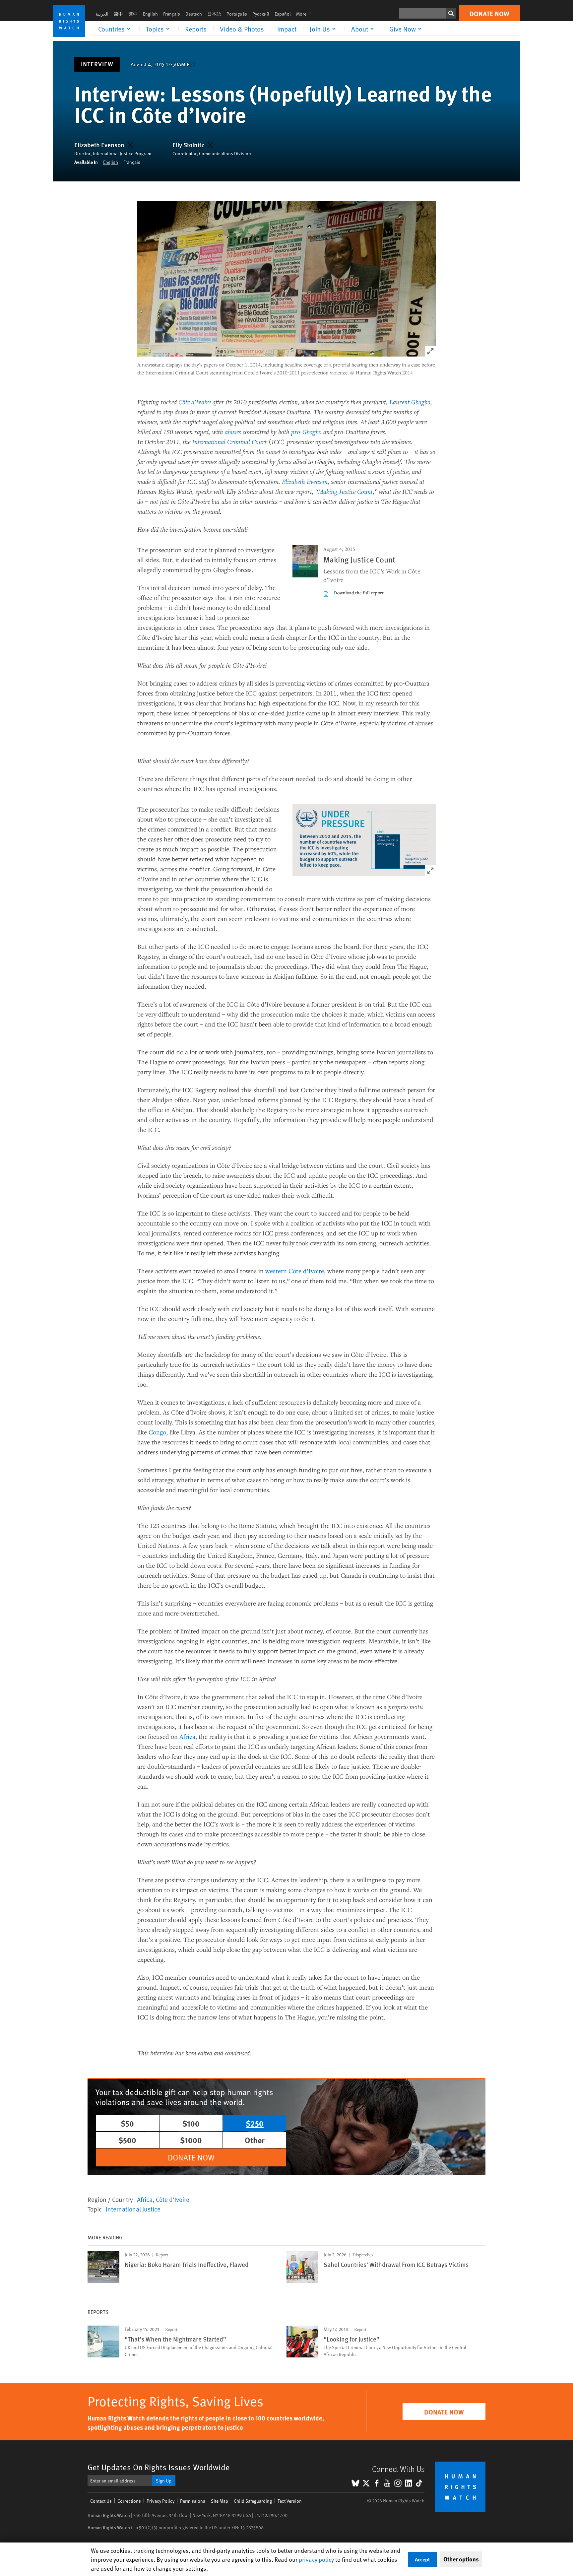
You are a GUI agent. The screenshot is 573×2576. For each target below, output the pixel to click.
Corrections (129, 2501)
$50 (127, 2123)
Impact (287, 29)
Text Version (290, 2501)
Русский (261, 14)
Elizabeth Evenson (99, 145)
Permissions (193, 2501)
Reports (196, 29)
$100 (191, 2123)
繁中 (133, 14)
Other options (461, 2559)
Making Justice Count (345, 491)
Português (237, 14)
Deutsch (194, 14)
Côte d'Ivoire (173, 2199)
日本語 (214, 14)
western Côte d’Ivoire (295, 1271)
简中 (118, 14)
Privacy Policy (160, 2501)
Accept (422, 2559)
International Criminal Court (229, 442)
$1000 (191, 2140)
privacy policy (316, 2559)
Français (172, 14)
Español (283, 14)
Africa (187, 1736)
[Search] (451, 13)
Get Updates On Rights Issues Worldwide (159, 2467)
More (306, 14)
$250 (255, 2123)
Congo (157, 1432)
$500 (127, 2140)
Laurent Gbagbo (410, 402)
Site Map (220, 2501)
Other (255, 2140)
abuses (233, 432)
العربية (102, 14)
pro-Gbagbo (306, 432)
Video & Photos (242, 29)
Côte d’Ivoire (195, 402)
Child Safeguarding (253, 2501)
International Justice (133, 2209)
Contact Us (101, 2501)
